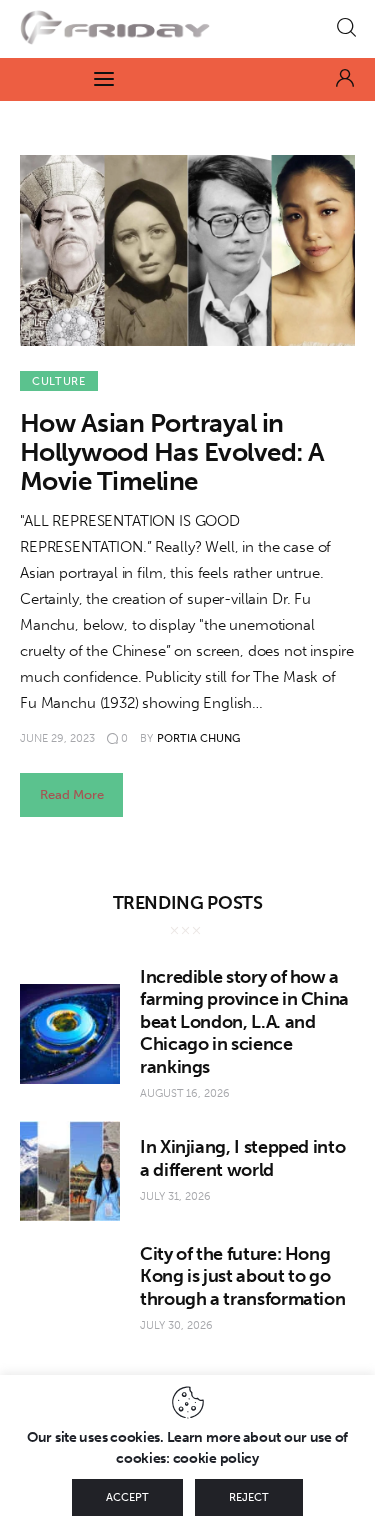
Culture (59, 381)
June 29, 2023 (57, 738)
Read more (72, 794)
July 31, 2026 (175, 1196)
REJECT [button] (249, 1497)
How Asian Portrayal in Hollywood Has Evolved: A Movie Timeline (172, 452)
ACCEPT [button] (127, 1497)
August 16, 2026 (185, 1093)
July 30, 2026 (176, 1325)
